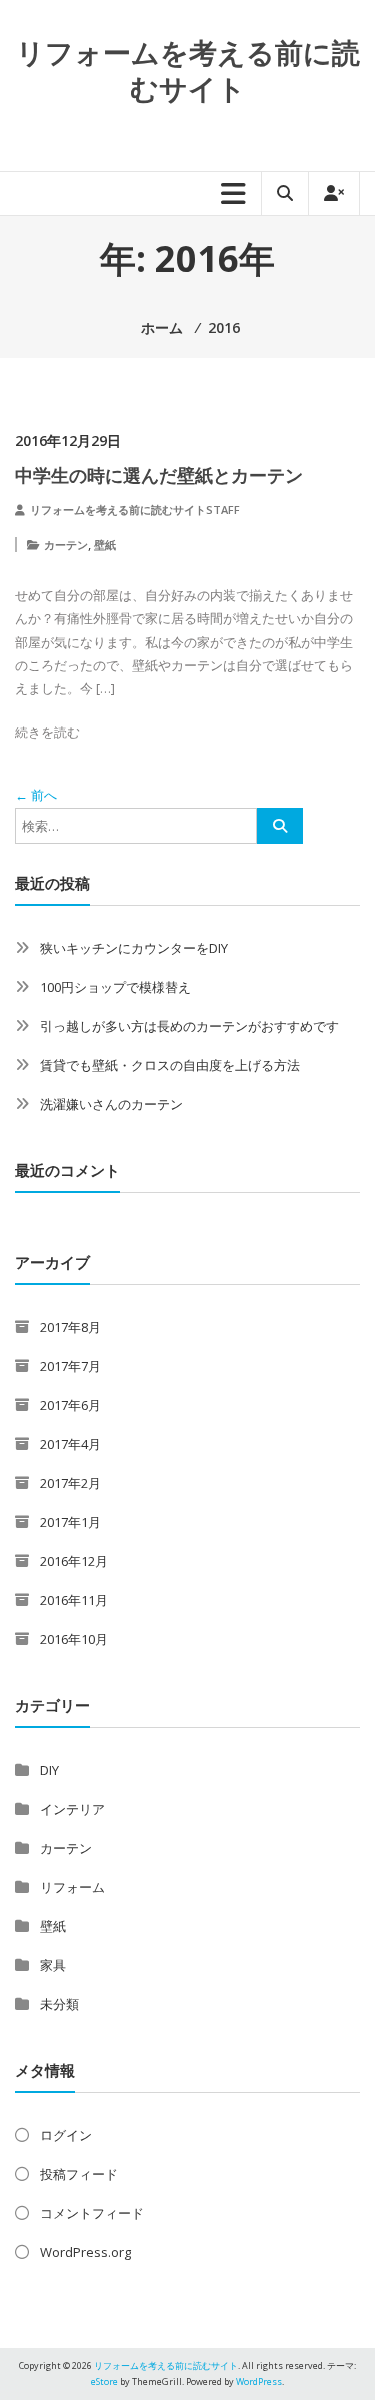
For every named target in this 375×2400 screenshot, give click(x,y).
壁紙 (105, 544)
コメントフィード (92, 2213)
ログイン (66, 2135)
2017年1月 (70, 1522)
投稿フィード (79, 2174)
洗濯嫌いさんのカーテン (111, 1104)
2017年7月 (70, 1366)
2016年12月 (74, 1561)
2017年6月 (70, 1405)
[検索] (280, 826)
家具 (53, 1965)
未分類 (59, 2004)
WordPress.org (85, 2252)
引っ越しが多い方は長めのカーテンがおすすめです (189, 1026)
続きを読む (47, 732)
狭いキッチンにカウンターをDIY (134, 948)
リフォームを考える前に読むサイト (188, 70)
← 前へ (36, 795)
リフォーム (72, 1887)
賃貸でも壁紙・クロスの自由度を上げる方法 (170, 1065)
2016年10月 (74, 1639)
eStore (104, 2381)
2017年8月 (70, 1327)
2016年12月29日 (68, 440)
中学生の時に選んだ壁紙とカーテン (159, 475)
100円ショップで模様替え (115, 987)
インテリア (72, 1809)
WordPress (259, 2381)
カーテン (66, 544)
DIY (49, 1770)
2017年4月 (70, 1444)
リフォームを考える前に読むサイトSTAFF (135, 509)
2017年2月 (70, 1483)
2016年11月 (74, 1600)
